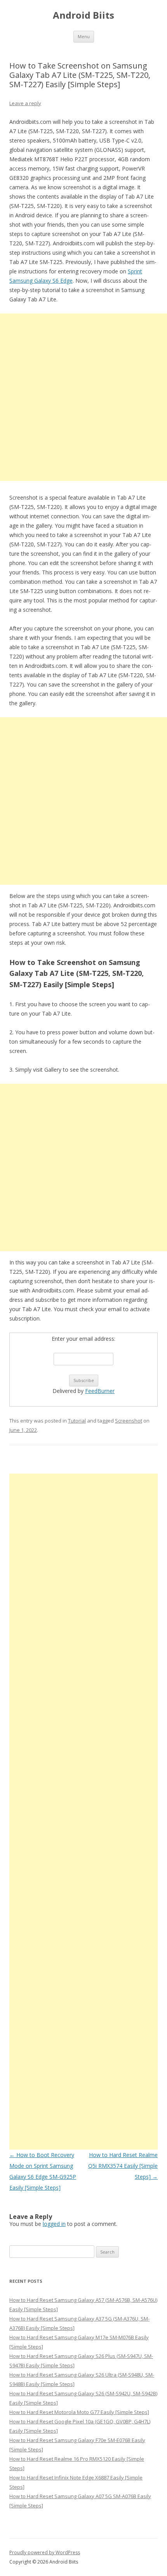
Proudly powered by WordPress (45, 2552)
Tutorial (77, 1421)
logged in (54, 2224)
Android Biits (83, 15)
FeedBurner (100, 1391)
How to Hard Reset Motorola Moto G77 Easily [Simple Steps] (79, 2412)
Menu (84, 36)
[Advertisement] (83, 397)
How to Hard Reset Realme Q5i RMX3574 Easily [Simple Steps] (123, 2166)
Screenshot (129, 1421)
